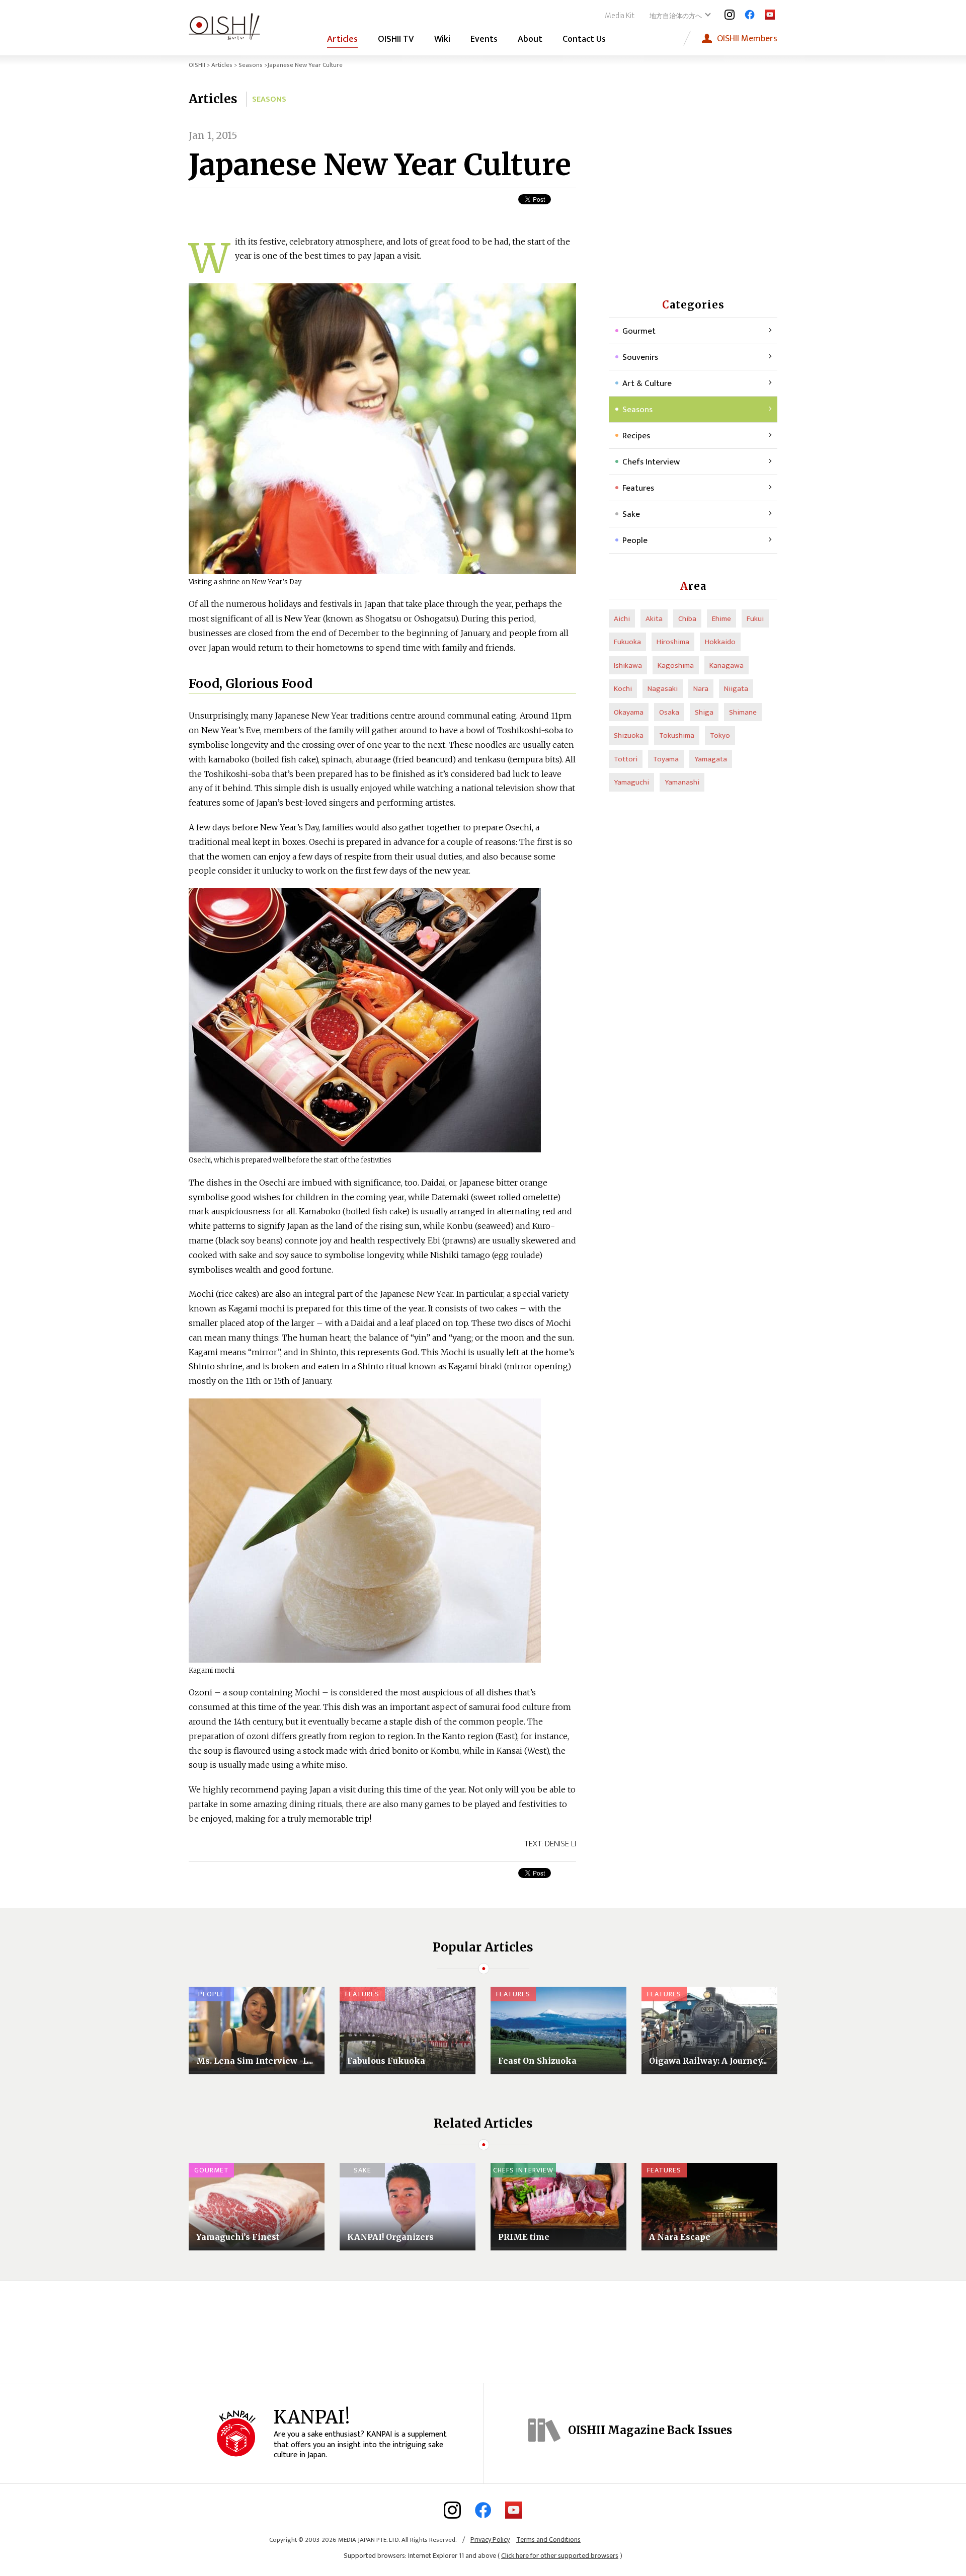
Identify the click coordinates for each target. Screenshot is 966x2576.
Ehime (721, 619)
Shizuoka (629, 735)
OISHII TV (396, 39)
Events (484, 39)
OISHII (197, 65)
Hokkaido (720, 642)
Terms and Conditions (548, 2540)
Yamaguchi (631, 782)
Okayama (629, 712)
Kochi (623, 689)
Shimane (743, 712)
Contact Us (584, 39)
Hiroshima (673, 642)
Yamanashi (682, 782)
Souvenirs (640, 357)
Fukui (755, 619)
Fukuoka (627, 642)
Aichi (622, 619)
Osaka (669, 712)
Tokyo (720, 735)
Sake (631, 514)
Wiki (442, 39)
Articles (342, 39)
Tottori (626, 759)
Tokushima (677, 735)
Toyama (666, 759)
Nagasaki (663, 689)
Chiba (687, 619)
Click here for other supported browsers (560, 2556)
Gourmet (639, 331)
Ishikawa (628, 666)
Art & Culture (647, 383)
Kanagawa (727, 666)
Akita (654, 619)
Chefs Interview (651, 462)
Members (747, 38)
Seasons (251, 65)
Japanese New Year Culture (380, 165)
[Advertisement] (693, 191)
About (530, 39)
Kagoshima (676, 666)
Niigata (736, 689)
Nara (701, 689)
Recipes (636, 436)
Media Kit (620, 16)
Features (638, 488)
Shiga (704, 712)
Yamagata (711, 759)
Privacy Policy (490, 2540)
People (635, 540)
